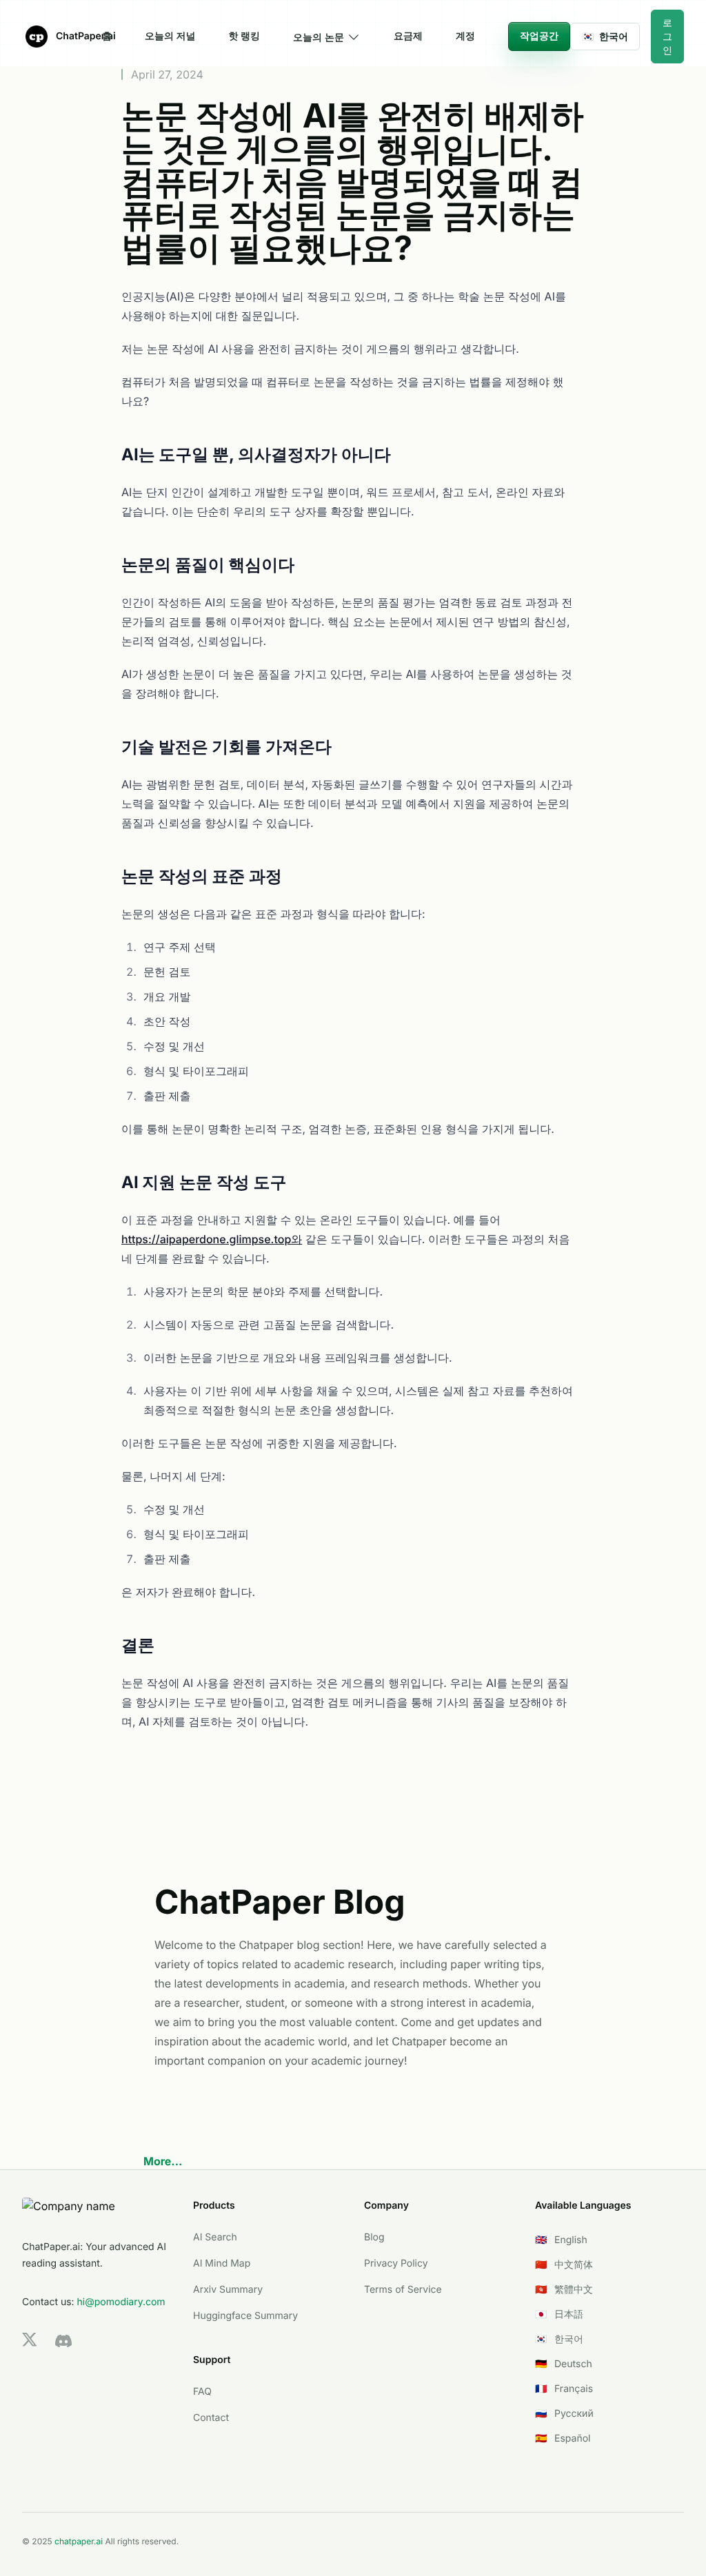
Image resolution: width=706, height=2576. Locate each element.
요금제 (408, 36)
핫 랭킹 (244, 36)
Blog (374, 2237)
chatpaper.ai (79, 2541)
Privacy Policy (396, 2263)
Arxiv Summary (228, 2290)
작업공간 (539, 36)
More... (163, 2161)
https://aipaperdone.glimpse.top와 (212, 1239)
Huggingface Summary (245, 2316)
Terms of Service (403, 2290)
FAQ (202, 2392)
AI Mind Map (222, 2263)
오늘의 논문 (319, 37)
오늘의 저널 (170, 36)
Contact (211, 2418)
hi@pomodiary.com (121, 2302)
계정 (465, 36)
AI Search (215, 2237)
